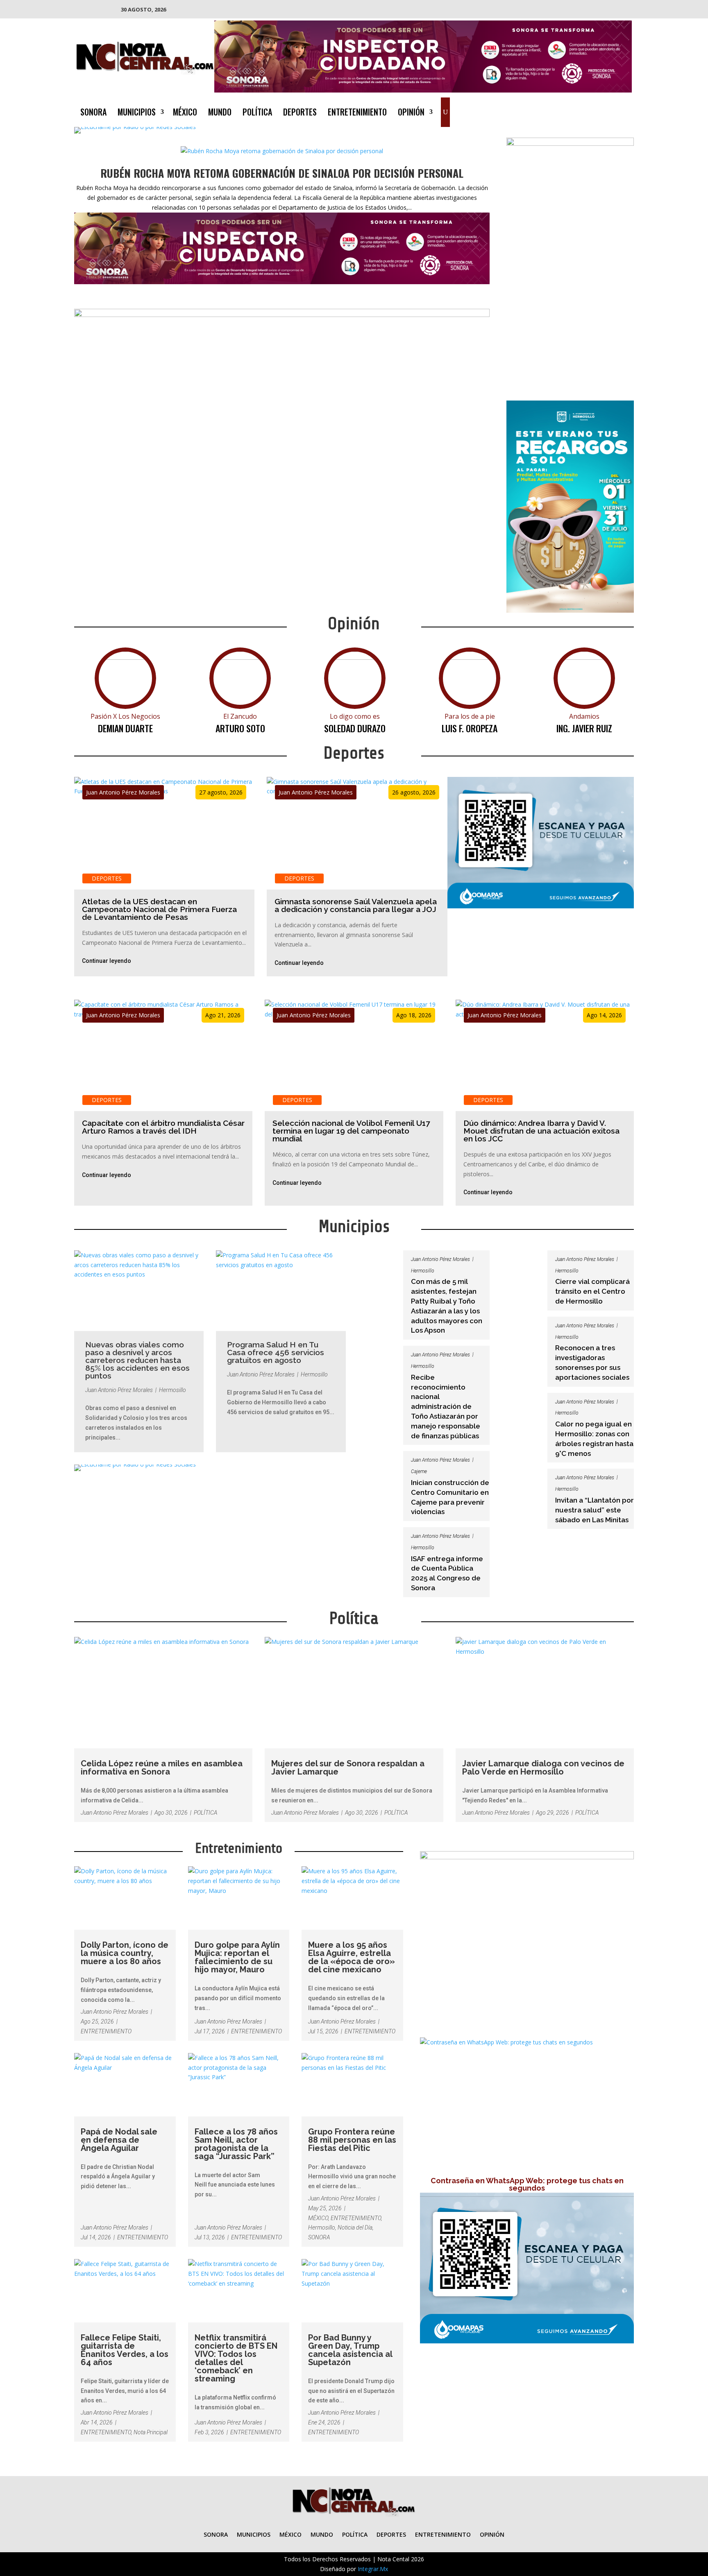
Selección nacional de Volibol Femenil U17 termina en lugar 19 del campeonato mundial (351, 1131)
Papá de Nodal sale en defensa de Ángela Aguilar (119, 2140)
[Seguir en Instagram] (609, 111)
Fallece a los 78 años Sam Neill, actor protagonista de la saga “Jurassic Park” (236, 2144)
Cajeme (419, 1471)
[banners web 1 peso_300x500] (570, 610)
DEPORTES (300, 113)
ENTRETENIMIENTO (357, 113)
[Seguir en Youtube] (625, 111)
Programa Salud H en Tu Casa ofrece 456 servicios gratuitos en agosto (276, 1352)
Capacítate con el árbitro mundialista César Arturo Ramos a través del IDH (163, 1127)
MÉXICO (185, 113)
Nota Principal (151, 2432)
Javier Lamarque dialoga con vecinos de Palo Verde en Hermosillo (543, 1768)
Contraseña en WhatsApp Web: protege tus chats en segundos (527, 2184)
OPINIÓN (411, 113)
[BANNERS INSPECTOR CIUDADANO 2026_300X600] (570, 144)
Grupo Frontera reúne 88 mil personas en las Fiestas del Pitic (352, 2140)
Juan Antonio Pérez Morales (123, 792)
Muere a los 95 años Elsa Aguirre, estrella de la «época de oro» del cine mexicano (352, 1957)
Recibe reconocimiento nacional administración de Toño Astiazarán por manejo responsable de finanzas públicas (446, 1407)
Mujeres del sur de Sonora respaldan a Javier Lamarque (348, 1768)
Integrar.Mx (373, 2569)
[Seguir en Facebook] (576, 111)
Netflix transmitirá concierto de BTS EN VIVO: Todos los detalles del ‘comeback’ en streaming (236, 2358)
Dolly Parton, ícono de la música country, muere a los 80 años (125, 1953)
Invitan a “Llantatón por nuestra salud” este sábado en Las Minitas (595, 1510)
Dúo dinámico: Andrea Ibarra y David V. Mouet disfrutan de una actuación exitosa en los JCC (541, 1131)
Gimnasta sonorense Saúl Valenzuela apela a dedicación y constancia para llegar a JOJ (356, 905)
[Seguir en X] (592, 111)
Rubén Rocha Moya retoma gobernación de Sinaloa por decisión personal (282, 173)
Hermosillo (172, 1390)
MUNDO (220, 113)
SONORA (93, 113)
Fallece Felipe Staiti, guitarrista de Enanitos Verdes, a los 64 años (125, 2350)
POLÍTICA (257, 113)
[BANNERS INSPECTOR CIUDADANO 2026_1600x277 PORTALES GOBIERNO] (423, 90)
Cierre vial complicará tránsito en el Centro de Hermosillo (592, 1291)
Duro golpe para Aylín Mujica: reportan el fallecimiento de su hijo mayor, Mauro (237, 1957)
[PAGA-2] (541, 906)
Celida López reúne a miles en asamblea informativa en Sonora (162, 1768)
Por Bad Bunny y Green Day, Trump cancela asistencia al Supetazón (350, 2350)
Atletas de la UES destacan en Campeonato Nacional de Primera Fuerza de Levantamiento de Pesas (159, 909)
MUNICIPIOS (137, 113)
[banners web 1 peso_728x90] (282, 315)
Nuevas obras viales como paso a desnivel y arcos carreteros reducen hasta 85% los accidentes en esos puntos (137, 1360)
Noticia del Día (355, 2227)
